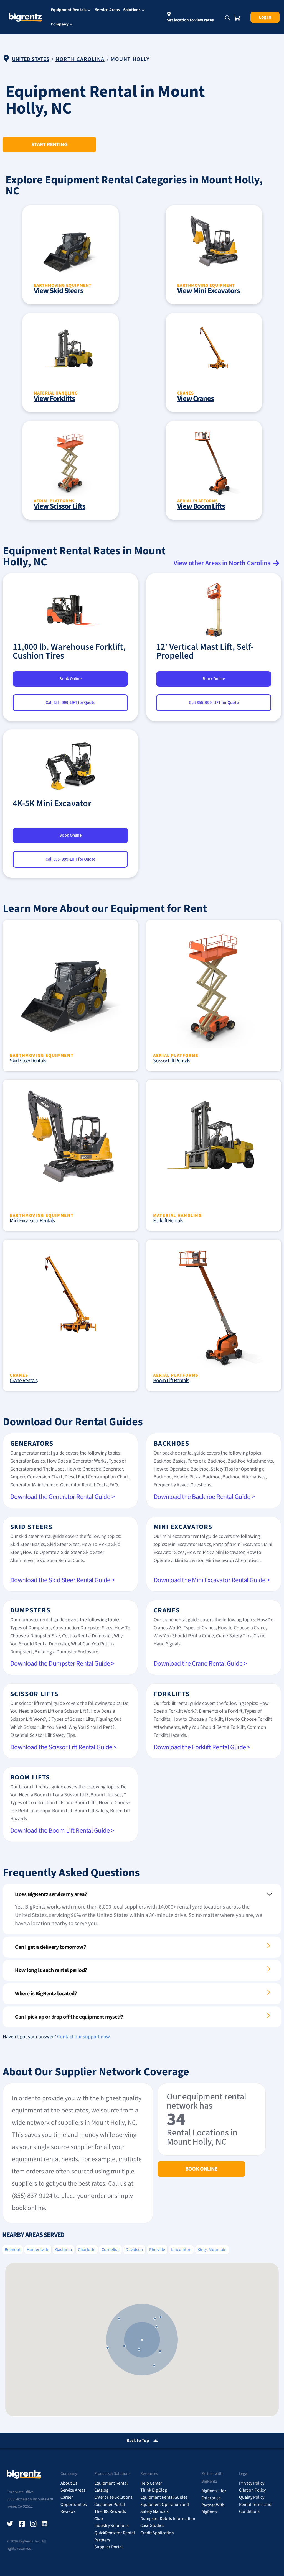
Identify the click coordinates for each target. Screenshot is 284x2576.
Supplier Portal (108, 2547)
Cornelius (111, 2250)
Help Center (151, 2483)
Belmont (13, 2250)
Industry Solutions (111, 2526)
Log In (265, 17)
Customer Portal (110, 2505)
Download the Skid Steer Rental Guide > (63, 1580)
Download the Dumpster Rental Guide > (62, 1664)
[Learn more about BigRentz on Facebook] (22, 2524)
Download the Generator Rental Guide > (63, 1497)
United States (31, 59)
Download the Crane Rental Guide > (200, 1664)
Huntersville (38, 2250)
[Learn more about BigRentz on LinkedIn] (45, 2524)
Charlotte (87, 2250)
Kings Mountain (212, 2250)
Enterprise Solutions (113, 2497)
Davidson (134, 2250)
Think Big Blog (154, 2490)
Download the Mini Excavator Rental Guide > (212, 1580)
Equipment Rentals (69, 10)
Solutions (132, 10)
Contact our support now (83, 2037)
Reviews (68, 2511)
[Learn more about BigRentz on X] (10, 2524)
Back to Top (138, 2441)
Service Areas (107, 10)
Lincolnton (181, 2250)
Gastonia (64, 2250)
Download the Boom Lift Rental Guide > (62, 1831)
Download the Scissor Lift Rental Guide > (64, 1747)
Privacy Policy (252, 2483)
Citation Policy (252, 2490)
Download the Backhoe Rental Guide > (204, 1497)
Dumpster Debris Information (168, 2519)
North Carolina (80, 59)
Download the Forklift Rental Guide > (202, 1747)
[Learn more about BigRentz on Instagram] (33, 2524)
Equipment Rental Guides (164, 2497)
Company (60, 25)
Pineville (157, 2250)
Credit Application (157, 2533)
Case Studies (152, 2526)
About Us (69, 2483)
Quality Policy (252, 2497)
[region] (142, 2340)
